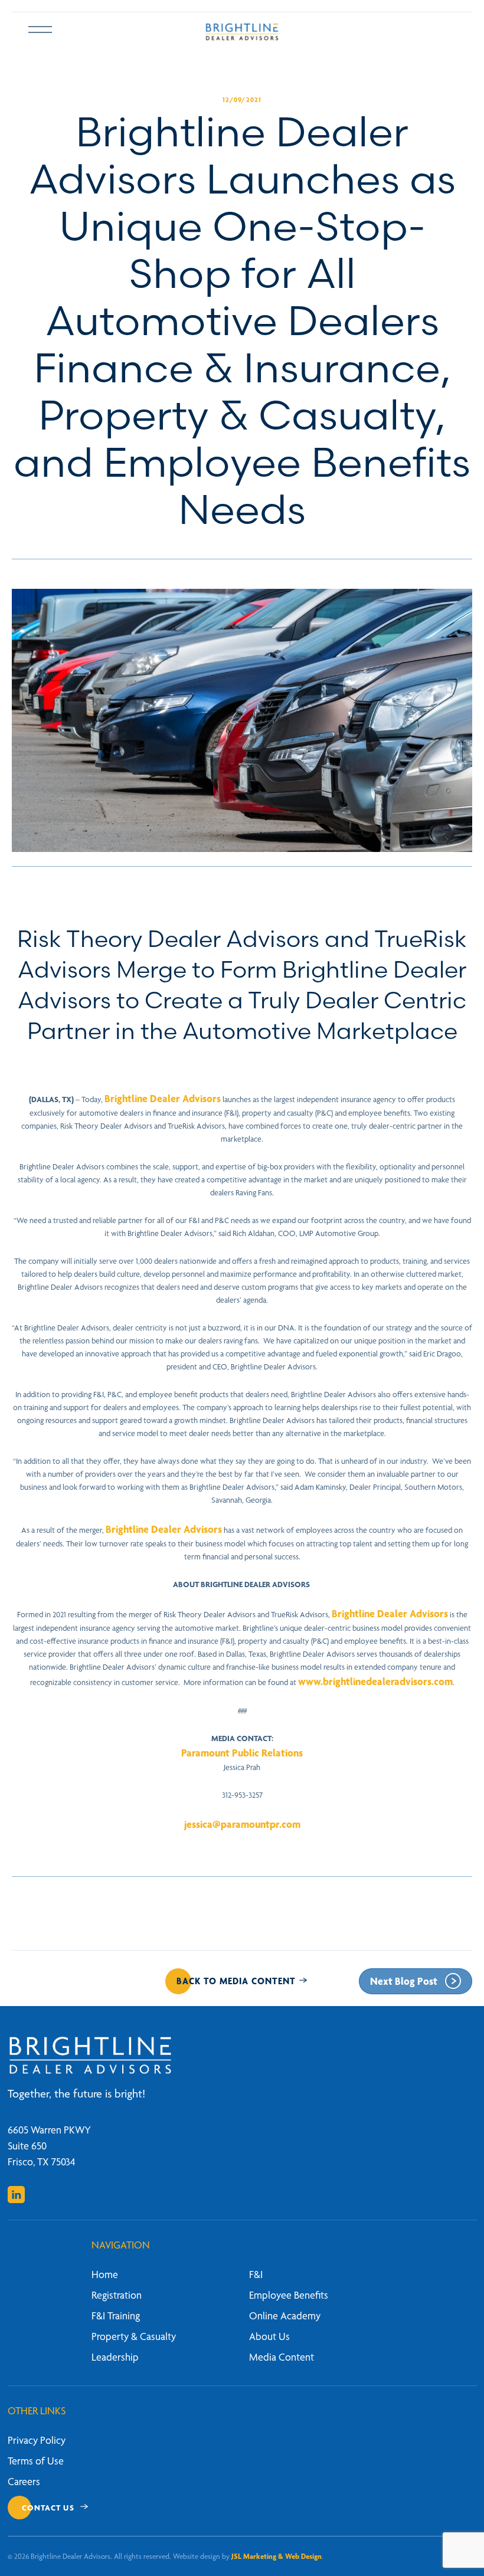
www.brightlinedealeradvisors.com (375, 1681)
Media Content (282, 2357)
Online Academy (285, 2316)
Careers (24, 2481)
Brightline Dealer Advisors (163, 1098)
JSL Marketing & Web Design (277, 2556)
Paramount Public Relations (242, 1753)
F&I (256, 2274)
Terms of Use (36, 2461)
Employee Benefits (289, 2295)
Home (105, 2274)
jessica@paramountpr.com (242, 1824)
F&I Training (116, 2316)
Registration (117, 2295)
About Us (269, 2336)
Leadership (115, 2357)
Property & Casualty (134, 2336)
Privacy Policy (37, 2440)
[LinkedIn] (16, 2195)
